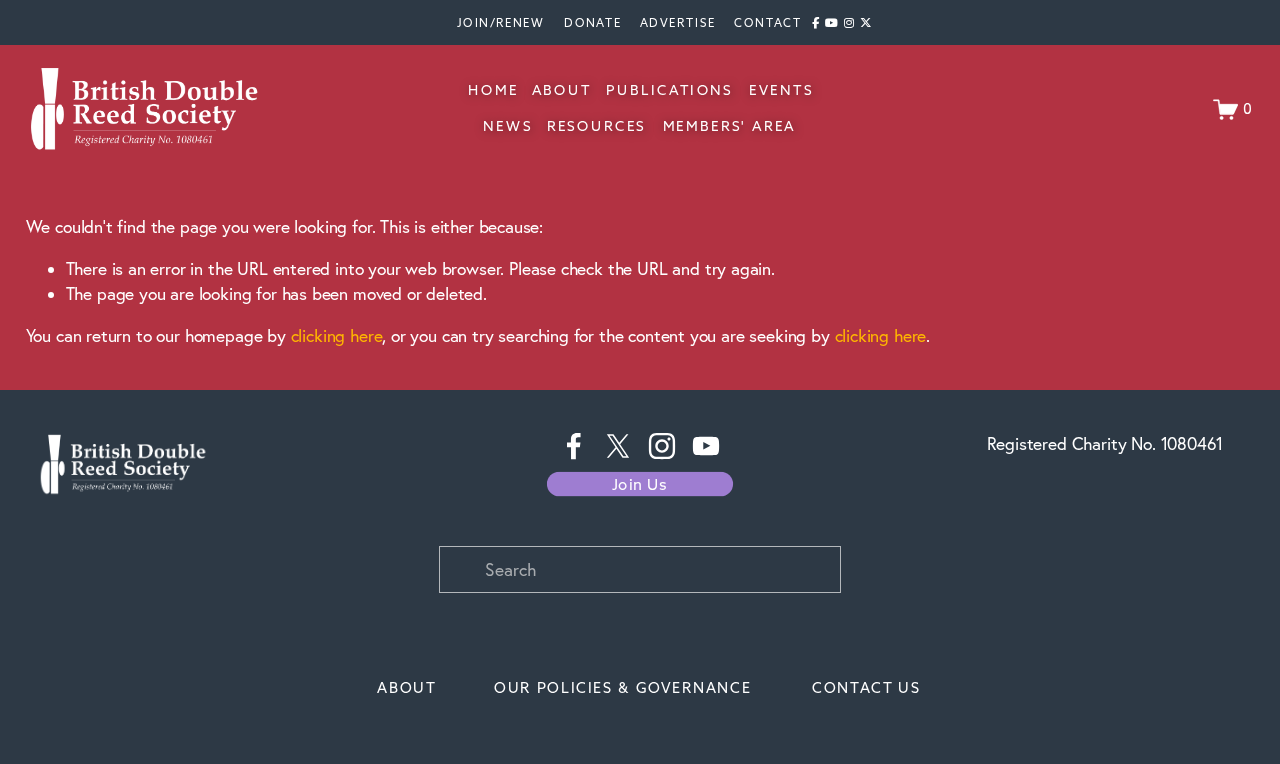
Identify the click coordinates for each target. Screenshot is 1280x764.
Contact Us (866, 688)
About (561, 90)
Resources (597, 126)
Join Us (640, 484)
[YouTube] (706, 446)
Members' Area (730, 126)
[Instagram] (662, 446)
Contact (767, 22)
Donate (593, 22)
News (507, 126)
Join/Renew (501, 22)
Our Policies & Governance (622, 688)
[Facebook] (574, 446)
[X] (618, 446)
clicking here (337, 335)
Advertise (678, 22)
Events (780, 90)
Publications (669, 90)
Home (493, 90)
